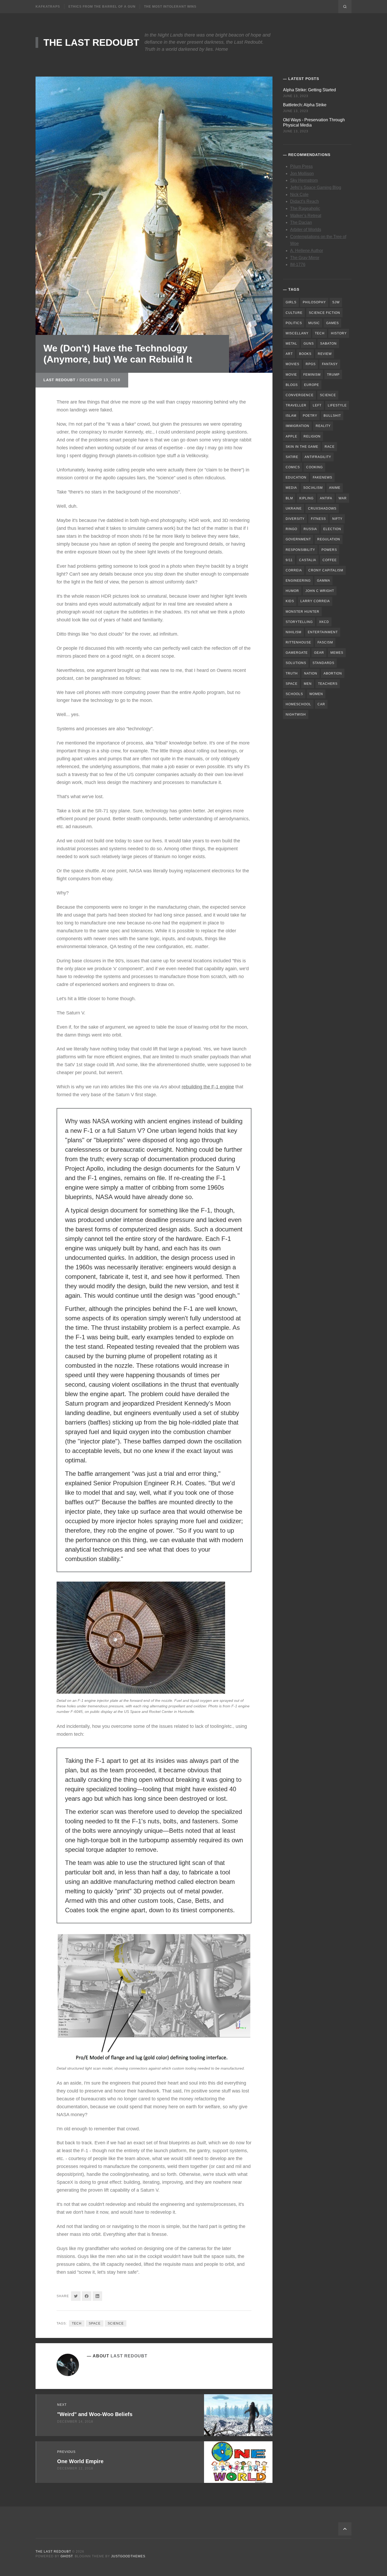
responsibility (300, 550)
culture (294, 313)
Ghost (67, 2556)
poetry (310, 416)
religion (312, 436)
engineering (298, 581)
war (343, 498)
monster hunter (302, 612)
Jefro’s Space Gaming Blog (316, 187)
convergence (300, 395)
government (298, 539)
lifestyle (337, 405)
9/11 (289, 560)
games (333, 323)
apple (291, 436)
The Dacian (301, 222)
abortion (333, 673)
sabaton (328, 344)
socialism (313, 488)
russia (310, 529)
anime (335, 488)
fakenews (322, 477)
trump (333, 375)
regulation (329, 539)
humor (292, 591)
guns (309, 344)
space (95, 2323)
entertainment (323, 632)
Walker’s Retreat (306, 216)
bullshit (332, 416)
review (325, 354)
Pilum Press (301, 166)
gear (319, 653)
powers (329, 550)
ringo (291, 529)
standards (323, 663)
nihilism (294, 632)
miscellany (297, 333)
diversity (295, 519)
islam (291, 416)
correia (294, 570)
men (308, 684)
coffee (330, 560)
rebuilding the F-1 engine (208, 1087)
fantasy (330, 364)
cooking (314, 467)
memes (337, 653)
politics (294, 323)
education (296, 477)
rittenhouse (298, 642)
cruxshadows (322, 509)
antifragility (318, 457)
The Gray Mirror (305, 258)
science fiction (324, 313)
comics (293, 467)
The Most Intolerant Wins (170, 7)
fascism (325, 642)
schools (294, 694)
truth (292, 673)
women (316, 694)
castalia (308, 560)
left (317, 405)
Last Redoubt (59, 380)
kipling (306, 498)
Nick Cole (299, 195)
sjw (336, 302)
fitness (318, 519)
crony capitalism (326, 570)
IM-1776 (298, 265)
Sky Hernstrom (304, 180)
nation (311, 673)
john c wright (320, 591)
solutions (296, 663)
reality (323, 426)
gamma (324, 581)
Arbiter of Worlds (306, 230)
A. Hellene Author (307, 251)
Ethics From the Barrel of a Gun (102, 7)
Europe (312, 385)
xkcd (324, 622)
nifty (337, 519)
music (314, 323)
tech (77, 2323)
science (116, 2323)
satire (292, 457)
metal (291, 344)
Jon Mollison (302, 173)
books (305, 354)
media (291, 488)
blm (289, 498)
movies (292, 364)
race (330, 447)
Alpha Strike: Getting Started (309, 90)
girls (291, 302)
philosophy (314, 302)
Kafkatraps (48, 7)
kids (290, 601)
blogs (292, 385)
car (321, 704)
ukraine (294, 509)
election (332, 529)
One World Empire (80, 2461)
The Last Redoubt (91, 42)
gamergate (297, 653)
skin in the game (302, 447)
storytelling (299, 622)
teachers (328, 684)
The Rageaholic (305, 208)
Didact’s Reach (304, 201)
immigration (297, 426)
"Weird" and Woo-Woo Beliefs (95, 2414)
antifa (326, 498)
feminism (312, 375)
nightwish (296, 715)
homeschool (298, 704)
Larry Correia (315, 601)
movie (291, 375)
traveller (296, 405)
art (289, 354)
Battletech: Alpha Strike (305, 105)
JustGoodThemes (128, 2556)
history (339, 333)
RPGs (311, 364)
